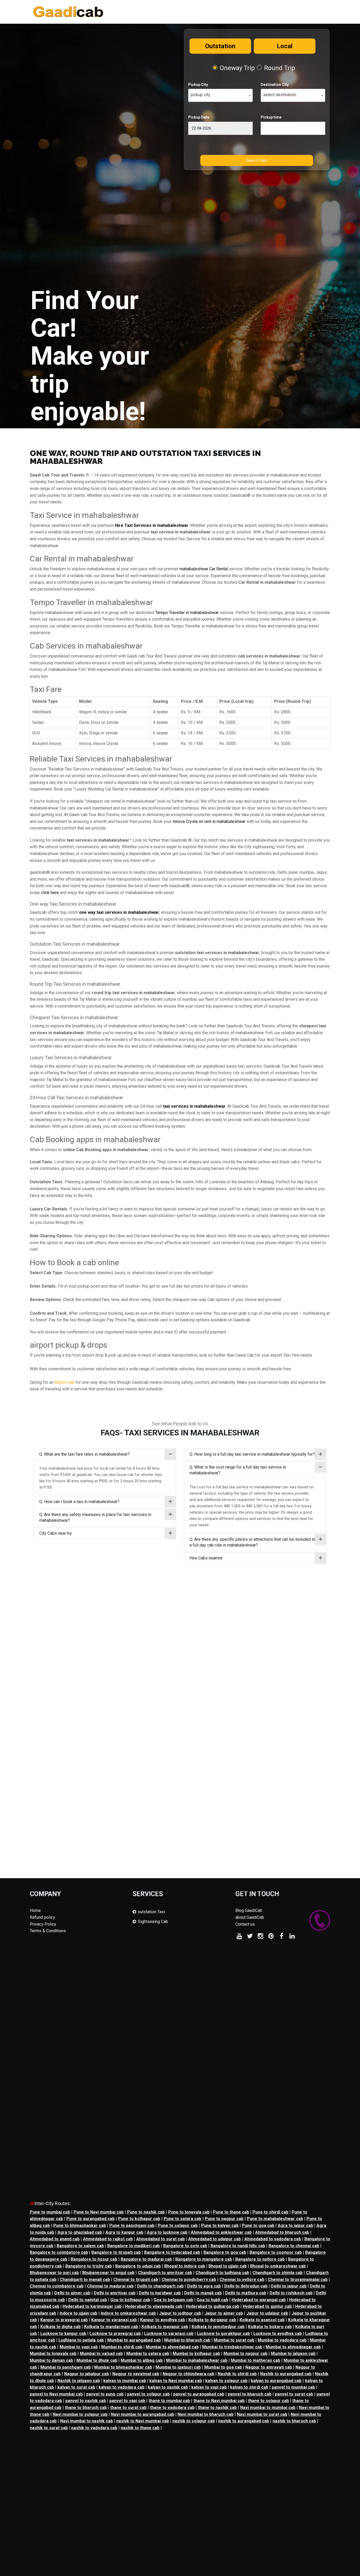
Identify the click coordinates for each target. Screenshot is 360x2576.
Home (35, 1910)
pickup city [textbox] (200, 95)
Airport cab (65, 1382)
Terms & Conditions (48, 1931)
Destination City (275, 85)
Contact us (245, 1924)
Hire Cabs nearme (206, 1558)
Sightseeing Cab (153, 1922)
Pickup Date (199, 117)
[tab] (105, 1454)
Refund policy (42, 1917)
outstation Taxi (151, 1912)
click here (50, 893)
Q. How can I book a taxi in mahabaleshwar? (79, 1502)
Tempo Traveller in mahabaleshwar (187, 613)
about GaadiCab (250, 1917)
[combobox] (220, 95)
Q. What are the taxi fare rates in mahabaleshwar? (84, 1454)
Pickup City (198, 85)
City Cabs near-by (56, 1533)
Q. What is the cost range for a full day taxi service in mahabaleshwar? (238, 1470)
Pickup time (271, 117)
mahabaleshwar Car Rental (204, 569)
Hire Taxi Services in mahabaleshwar (152, 525)
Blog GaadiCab (249, 1910)
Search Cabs (257, 160)
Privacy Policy (43, 1924)
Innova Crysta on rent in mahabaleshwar (209, 821)
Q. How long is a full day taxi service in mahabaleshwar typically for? (252, 1454)
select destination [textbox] (280, 95)
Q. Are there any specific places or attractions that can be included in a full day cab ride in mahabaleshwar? (252, 1542)
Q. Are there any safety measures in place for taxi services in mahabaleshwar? (95, 1517)
